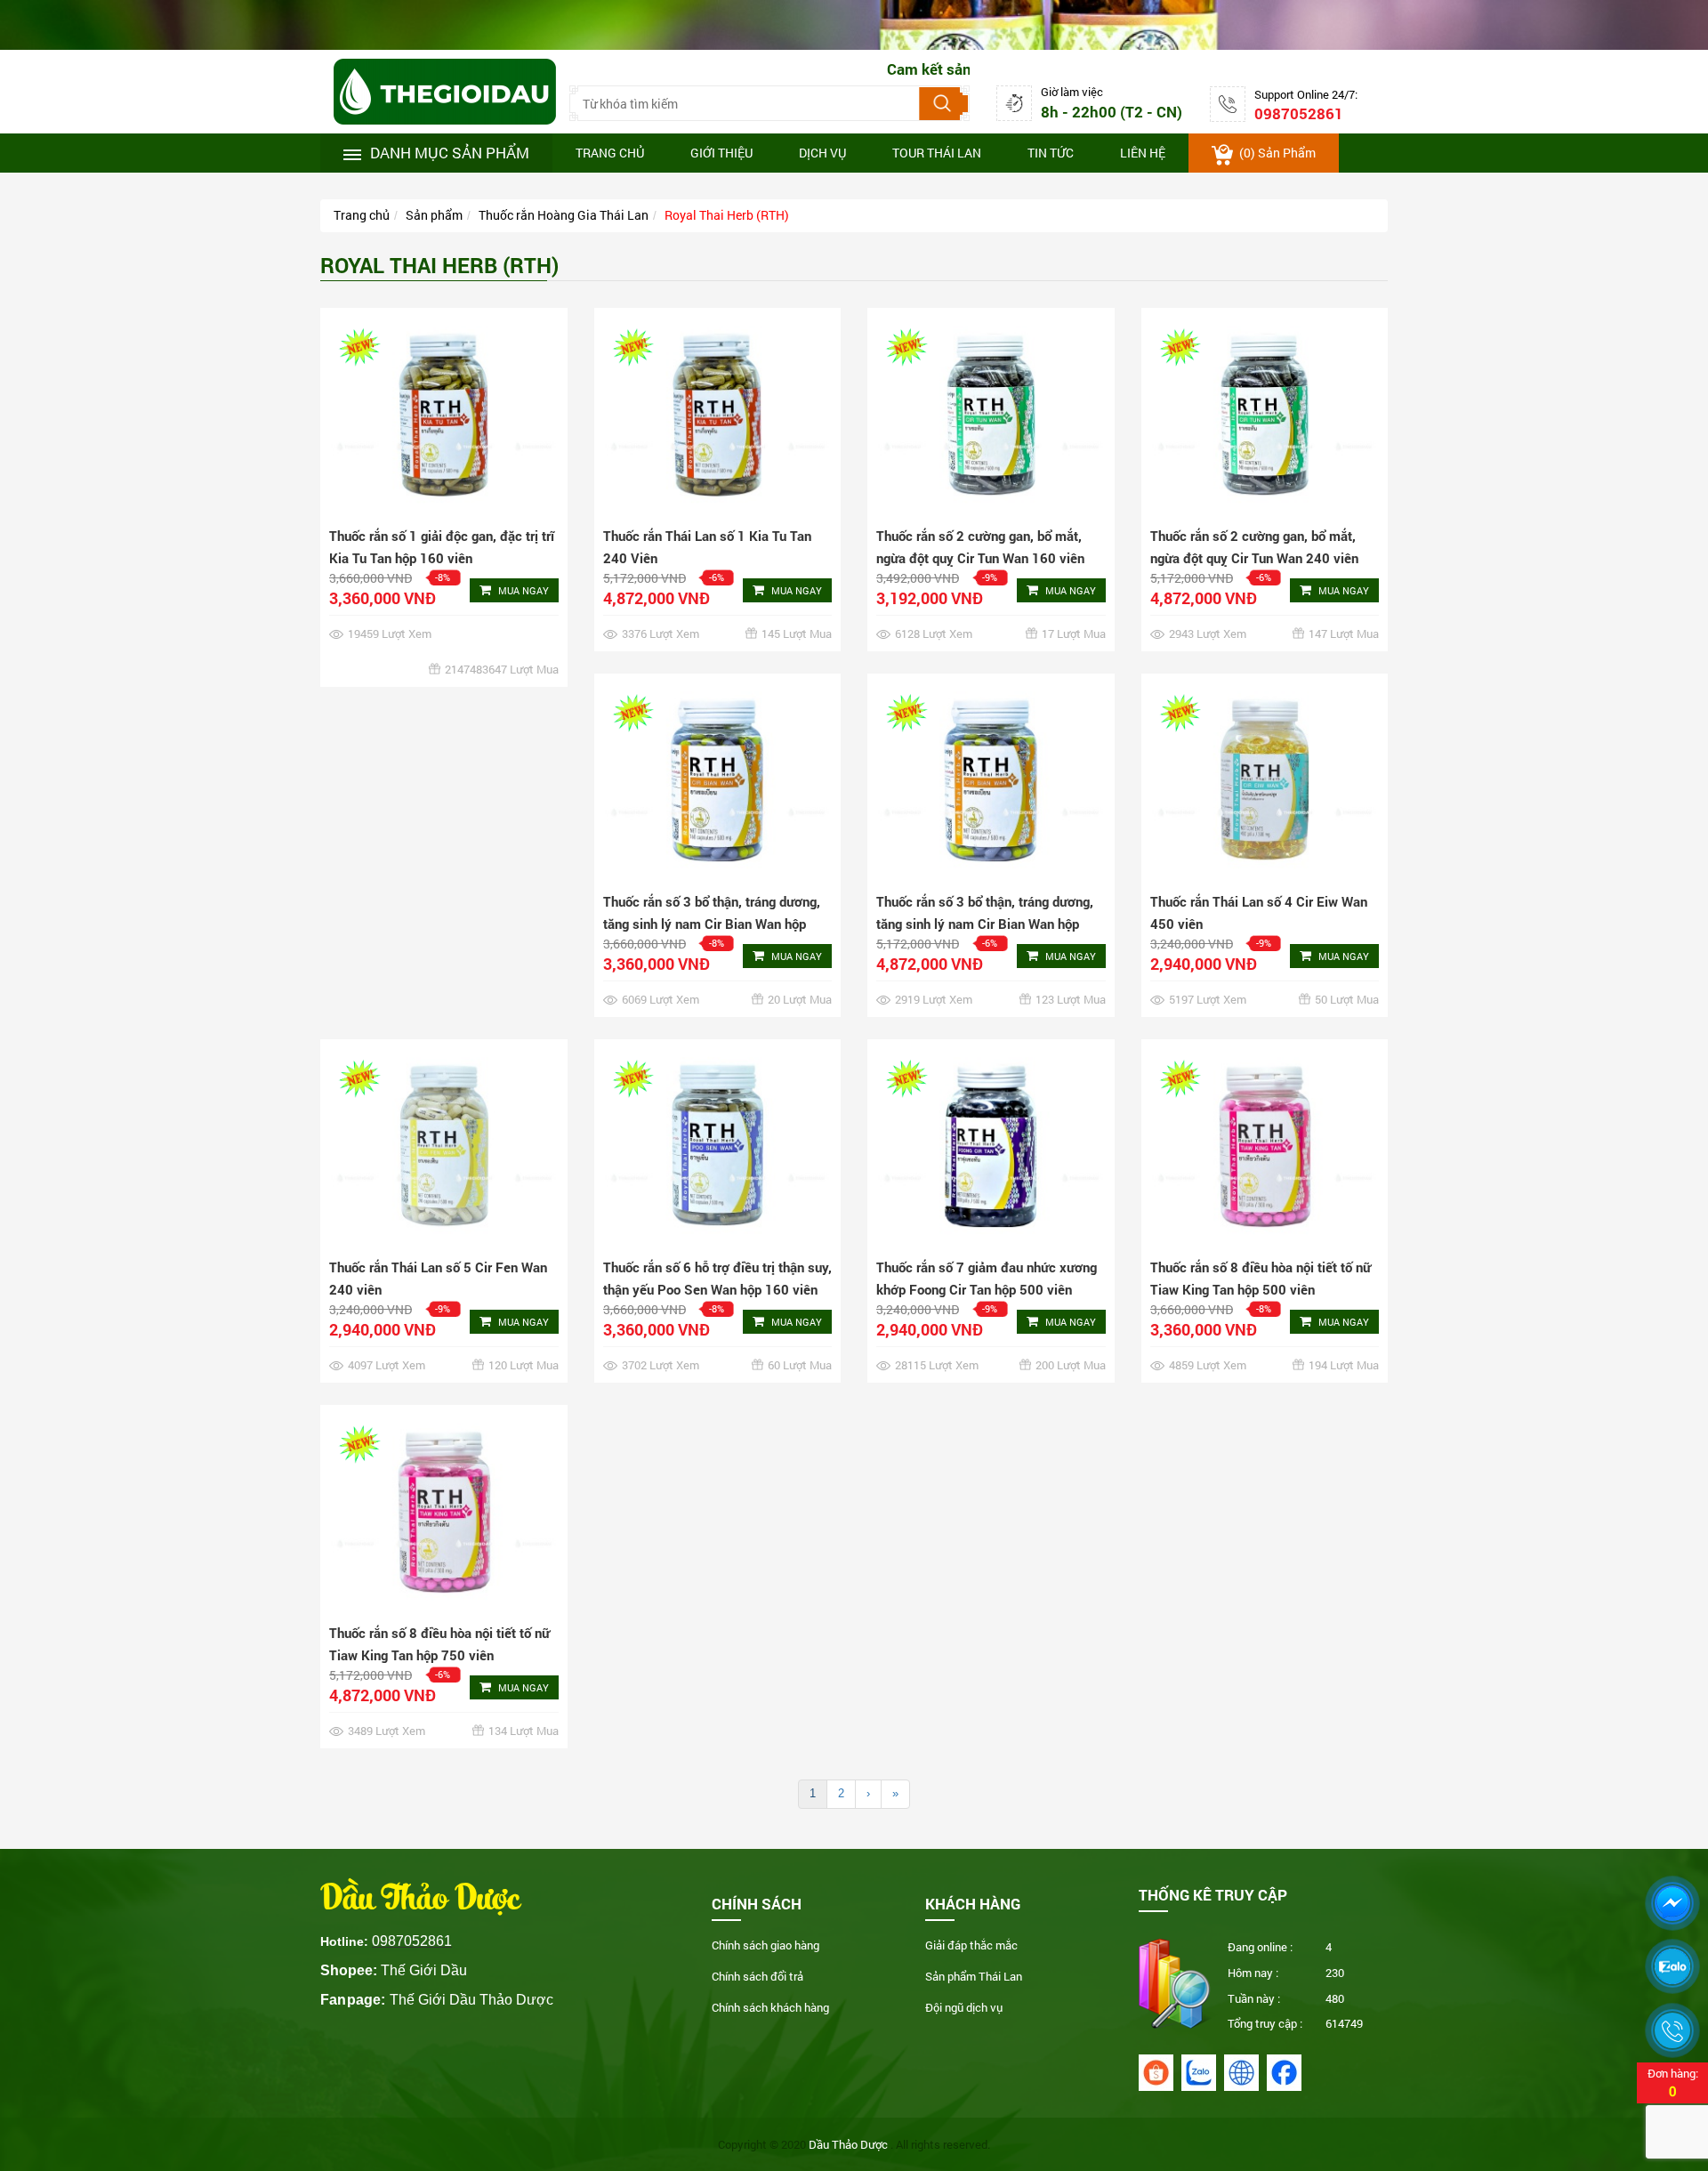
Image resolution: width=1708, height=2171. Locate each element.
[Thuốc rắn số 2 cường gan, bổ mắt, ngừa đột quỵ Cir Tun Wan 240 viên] (1265, 414)
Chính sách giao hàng (765, 1945)
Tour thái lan (937, 153)
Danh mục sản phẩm (450, 153)
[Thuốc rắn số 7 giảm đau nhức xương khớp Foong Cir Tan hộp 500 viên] (991, 1146)
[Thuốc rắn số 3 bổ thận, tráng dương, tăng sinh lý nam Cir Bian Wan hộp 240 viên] (991, 780)
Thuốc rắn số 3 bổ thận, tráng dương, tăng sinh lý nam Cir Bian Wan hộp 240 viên (985, 924)
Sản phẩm (434, 215)
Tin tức (1051, 153)
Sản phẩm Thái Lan (974, 1976)
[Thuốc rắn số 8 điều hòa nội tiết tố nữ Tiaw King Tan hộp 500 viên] (1265, 1146)
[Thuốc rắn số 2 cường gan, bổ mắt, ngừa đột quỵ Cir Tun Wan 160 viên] (991, 414)
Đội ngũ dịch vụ (964, 2007)
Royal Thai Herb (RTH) (727, 215)
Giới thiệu (721, 153)
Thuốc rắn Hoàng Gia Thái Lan (564, 215)
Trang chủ (610, 153)
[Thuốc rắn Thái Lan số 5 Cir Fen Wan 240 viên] (444, 1146)
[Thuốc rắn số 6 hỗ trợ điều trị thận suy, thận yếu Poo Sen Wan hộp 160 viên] (718, 1146)
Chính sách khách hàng (770, 2007)
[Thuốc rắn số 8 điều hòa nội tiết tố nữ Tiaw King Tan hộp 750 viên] (444, 1511)
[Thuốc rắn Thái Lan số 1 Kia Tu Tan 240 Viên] (718, 414)
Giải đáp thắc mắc (971, 1945)
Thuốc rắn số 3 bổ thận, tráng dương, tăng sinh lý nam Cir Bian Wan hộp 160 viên (712, 924)
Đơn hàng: (1673, 2082)
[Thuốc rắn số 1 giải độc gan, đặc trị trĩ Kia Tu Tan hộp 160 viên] (444, 414)
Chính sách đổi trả (757, 1976)
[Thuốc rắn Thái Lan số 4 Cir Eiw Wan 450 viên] (1265, 780)
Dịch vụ (822, 153)
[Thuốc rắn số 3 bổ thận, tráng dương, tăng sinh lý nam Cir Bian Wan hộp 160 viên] (718, 780)
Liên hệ (1143, 153)
